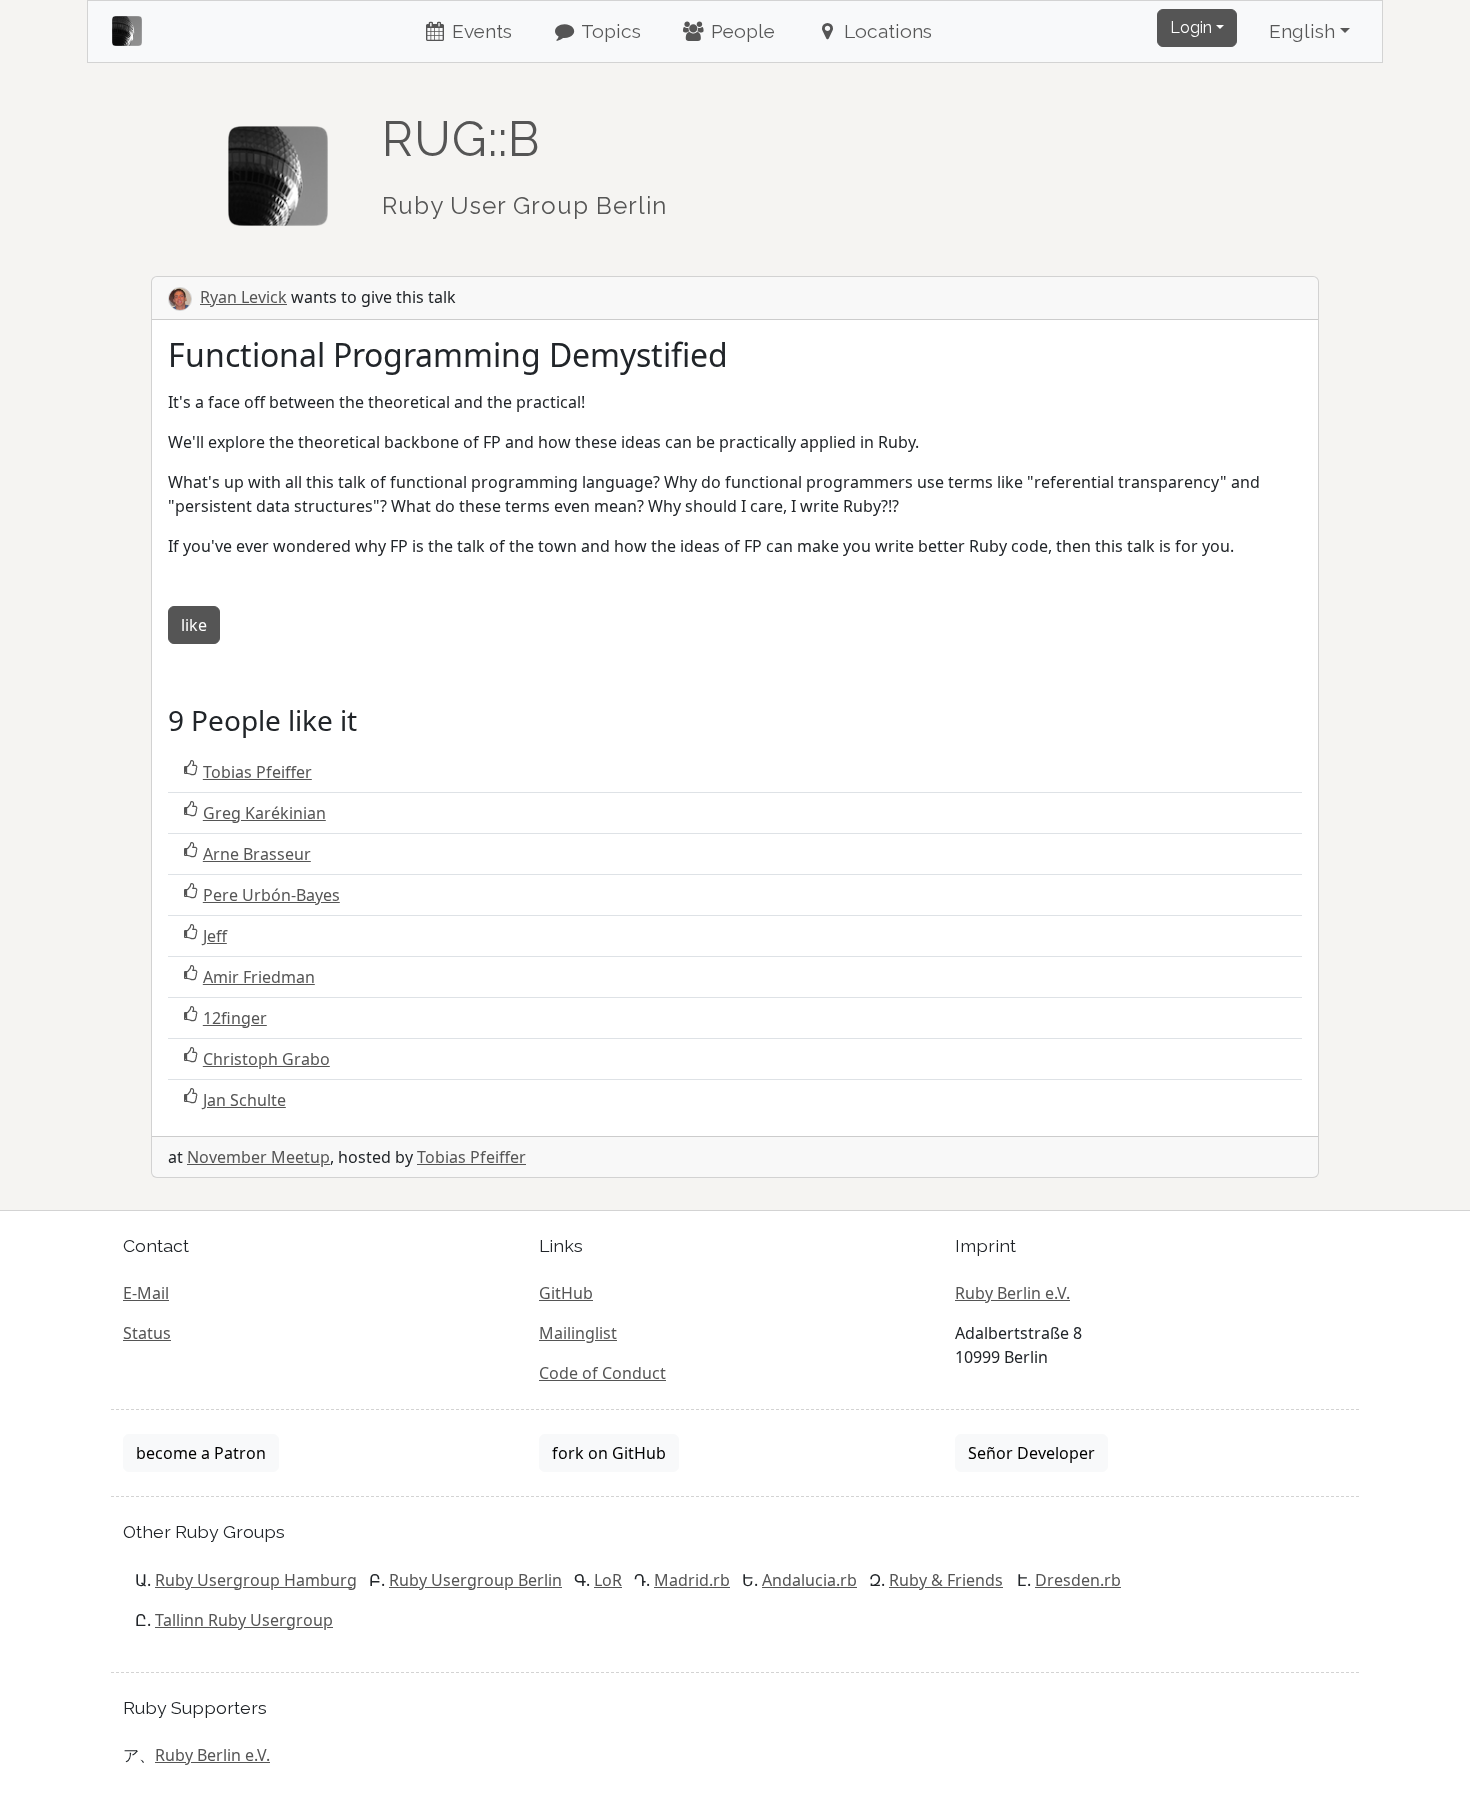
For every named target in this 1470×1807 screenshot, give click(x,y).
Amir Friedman (259, 977)
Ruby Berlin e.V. (1012, 1293)
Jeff (215, 936)
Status (147, 1333)
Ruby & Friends (946, 1580)
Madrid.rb (692, 1580)
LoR (608, 1580)
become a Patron (201, 1453)
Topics (609, 31)
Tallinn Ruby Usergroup (244, 1620)
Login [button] (1191, 27)
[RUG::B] (278, 167)
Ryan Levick (243, 297)
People (740, 31)
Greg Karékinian (264, 813)
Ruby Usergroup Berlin (475, 1580)
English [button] (1302, 31)
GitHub (566, 1293)
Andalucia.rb (809, 1580)
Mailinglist (578, 1333)
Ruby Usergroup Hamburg (256, 1580)
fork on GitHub (609, 1453)
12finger (235, 1018)
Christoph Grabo (266, 1059)
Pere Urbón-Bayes (271, 895)
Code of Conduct (602, 1373)
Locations (885, 31)
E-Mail (146, 1293)
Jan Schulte (244, 1100)
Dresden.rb (1078, 1580)
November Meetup (258, 1157)
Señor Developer (1031, 1453)
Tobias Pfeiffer (257, 772)
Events (479, 31)
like (194, 625)
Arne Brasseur (257, 854)
